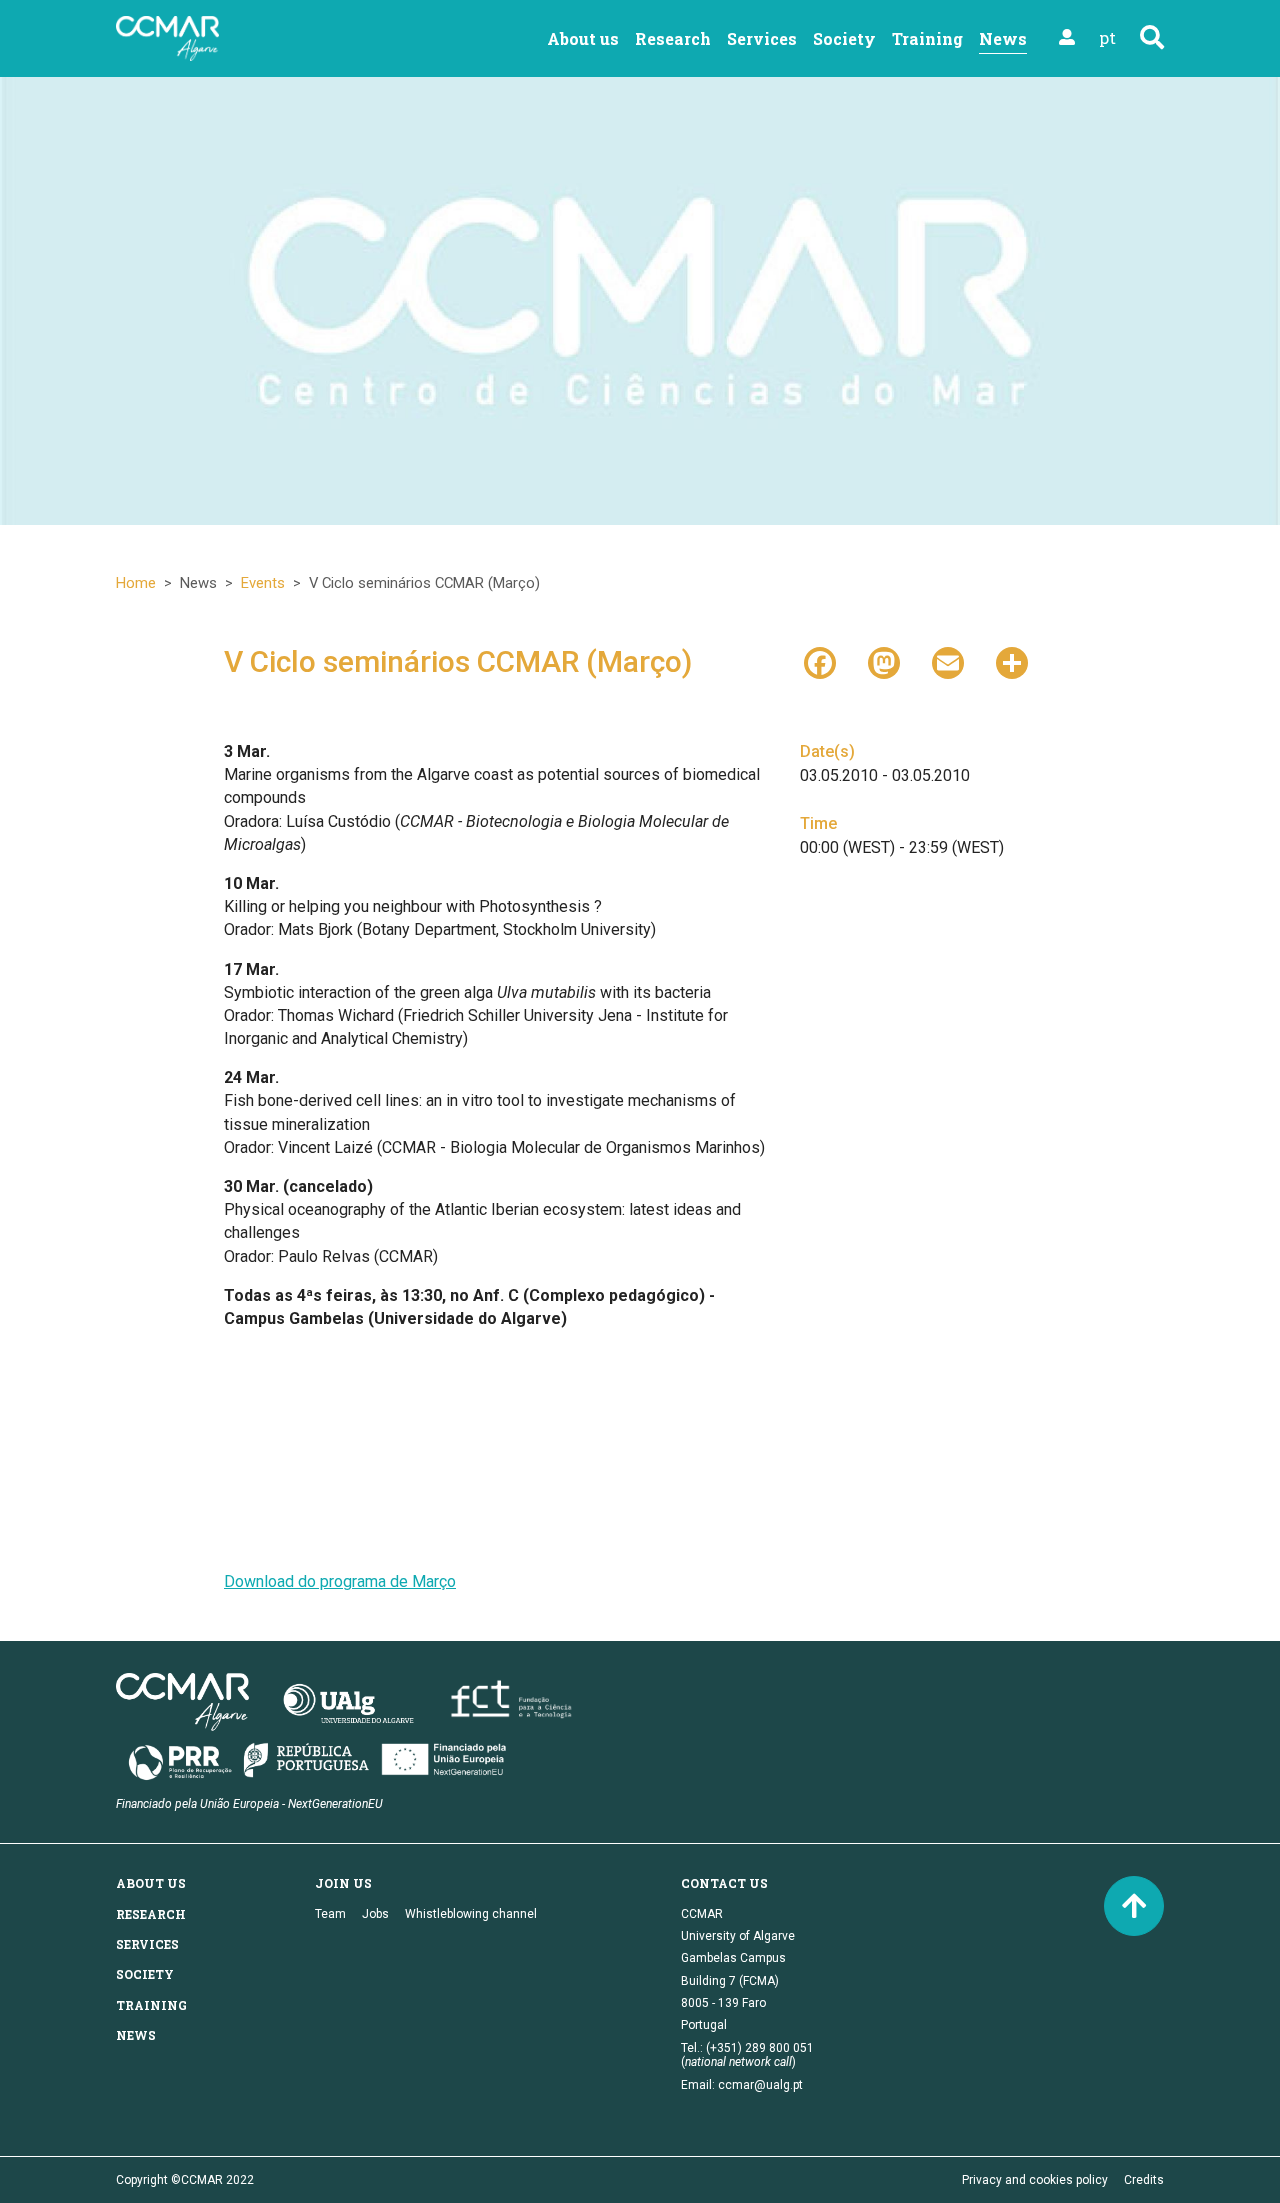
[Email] (948, 661)
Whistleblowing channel (471, 1914)
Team (330, 1914)
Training (927, 38)
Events (263, 583)
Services (762, 38)
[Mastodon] (884, 661)
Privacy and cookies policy (1035, 2180)
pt (1107, 37)
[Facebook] (820, 661)
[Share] (1012, 661)
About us (583, 38)
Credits (1144, 2180)
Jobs (375, 1914)
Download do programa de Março (340, 1581)
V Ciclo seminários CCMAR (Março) (458, 661)
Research (673, 38)
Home (136, 583)
